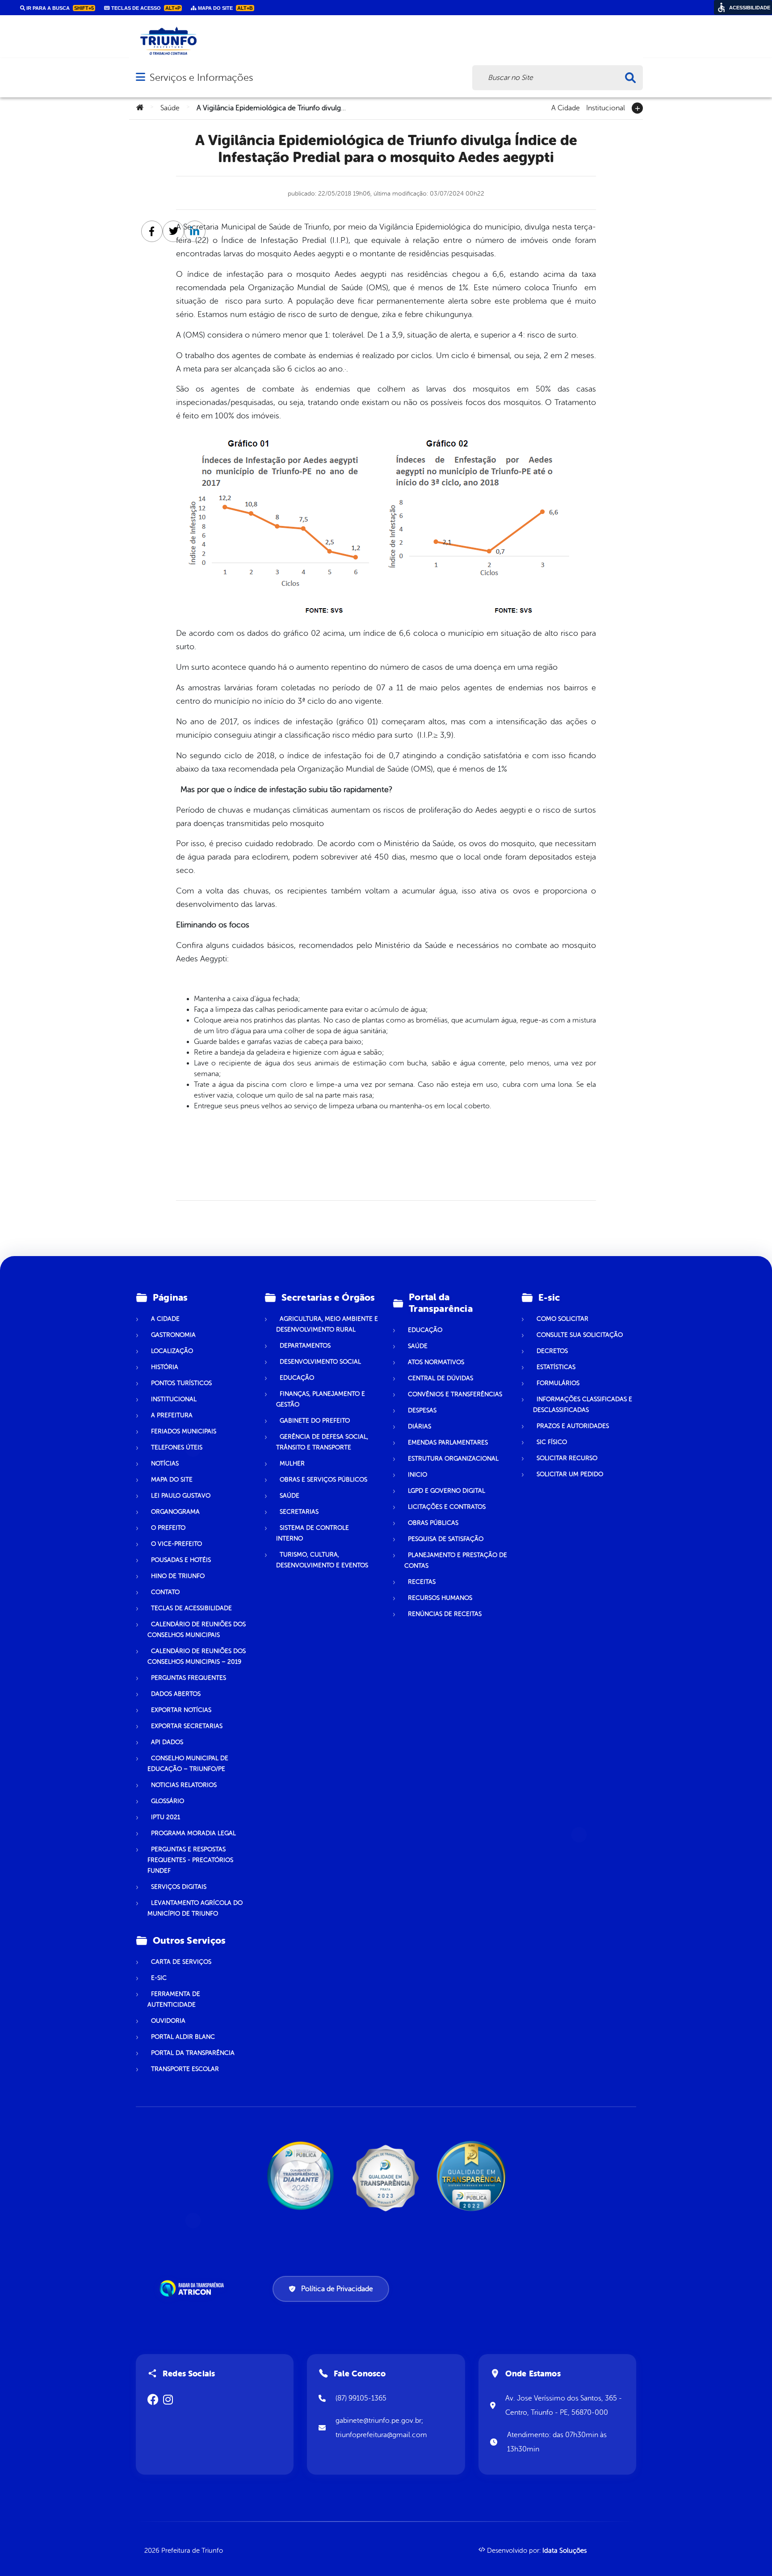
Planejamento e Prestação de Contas (456, 1560)
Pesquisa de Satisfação (446, 1539)
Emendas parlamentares (448, 1442)
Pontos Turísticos (181, 1383)
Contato (165, 1592)
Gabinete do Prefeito (315, 1421)
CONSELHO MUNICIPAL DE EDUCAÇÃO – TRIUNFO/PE (188, 1764)
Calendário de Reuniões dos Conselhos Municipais (197, 1630)
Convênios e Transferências (455, 1394)
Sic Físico (552, 1442)
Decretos (552, 1351)
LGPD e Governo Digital (447, 1491)
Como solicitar (562, 1319)
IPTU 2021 (166, 1817)
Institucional (606, 107)
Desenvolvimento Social (320, 1362)
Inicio (417, 1475)
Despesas (422, 1410)
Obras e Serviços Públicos (323, 1480)
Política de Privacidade (337, 2289)
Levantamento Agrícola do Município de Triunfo (195, 1908)
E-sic (159, 1978)
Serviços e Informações (201, 77)
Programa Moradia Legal (193, 1833)
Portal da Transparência (193, 2053)
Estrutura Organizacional (453, 1459)
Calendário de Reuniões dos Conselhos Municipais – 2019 (197, 1656)
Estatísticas (556, 1367)
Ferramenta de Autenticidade (174, 1999)
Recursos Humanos (440, 1598)
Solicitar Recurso (567, 1458)
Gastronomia (173, 1335)
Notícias (165, 1463)
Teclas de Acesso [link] (145, 8)
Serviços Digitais (179, 1887)
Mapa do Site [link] (225, 8)
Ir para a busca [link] (59, 8)
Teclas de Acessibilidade (191, 1608)
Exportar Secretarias (187, 1726)
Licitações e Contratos (447, 1507)
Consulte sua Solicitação (580, 1335)
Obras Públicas (433, 1523)
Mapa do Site (172, 1480)
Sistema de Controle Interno (313, 1533)
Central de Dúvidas (441, 1378)
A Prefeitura (172, 1415)
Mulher (292, 1463)
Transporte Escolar (185, 2069)
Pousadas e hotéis (181, 1560)
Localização (172, 1351)
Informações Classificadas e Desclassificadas (583, 1405)
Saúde (170, 108)
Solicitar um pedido (570, 1474)
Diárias (420, 1426)
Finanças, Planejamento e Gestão (321, 1399)
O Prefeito (168, 1528)
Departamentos (305, 1346)
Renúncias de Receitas (445, 1614)
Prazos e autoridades (573, 1426)
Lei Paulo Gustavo (181, 1496)
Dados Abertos (176, 1694)
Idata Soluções (564, 2551)
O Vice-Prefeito (176, 1544)
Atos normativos (436, 1362)
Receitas (422, 1582)
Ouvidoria (168, 2021)
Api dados (167, 1742)
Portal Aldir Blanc (183, 2037)
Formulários (558, 1383)
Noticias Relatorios (184, 1785)
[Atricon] (193, 2288)
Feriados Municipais (184, 1431)
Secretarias (299, 1512)
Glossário (168, 1801)
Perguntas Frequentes (189, 1678)
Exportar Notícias (181, 1710)
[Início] (140, 108)
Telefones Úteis (177, 1447)
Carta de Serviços (181, 1962)
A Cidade (566, 107)
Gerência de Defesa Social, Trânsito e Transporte (322, 1442)
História (165, 1367)
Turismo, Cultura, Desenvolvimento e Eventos (322, 1560)
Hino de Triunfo (178, 1576)
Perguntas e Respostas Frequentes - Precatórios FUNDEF (190, 1860)
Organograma (175, 1512)
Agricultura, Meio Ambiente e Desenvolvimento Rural (327, 1324)
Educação (297, 1378)
